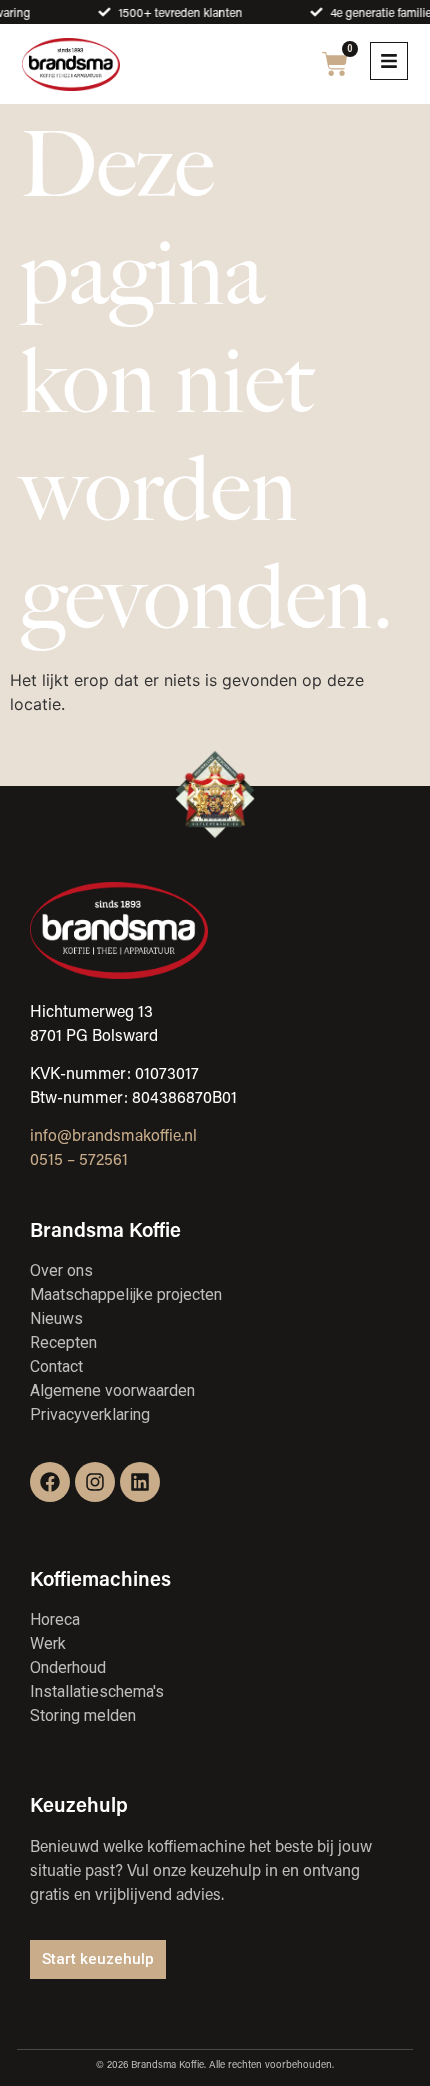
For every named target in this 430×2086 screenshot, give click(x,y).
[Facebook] (50, 1482)
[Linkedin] (140, 1482)
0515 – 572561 (79, 1158)
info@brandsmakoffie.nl (113, 1134)
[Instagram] (95, 1482)
